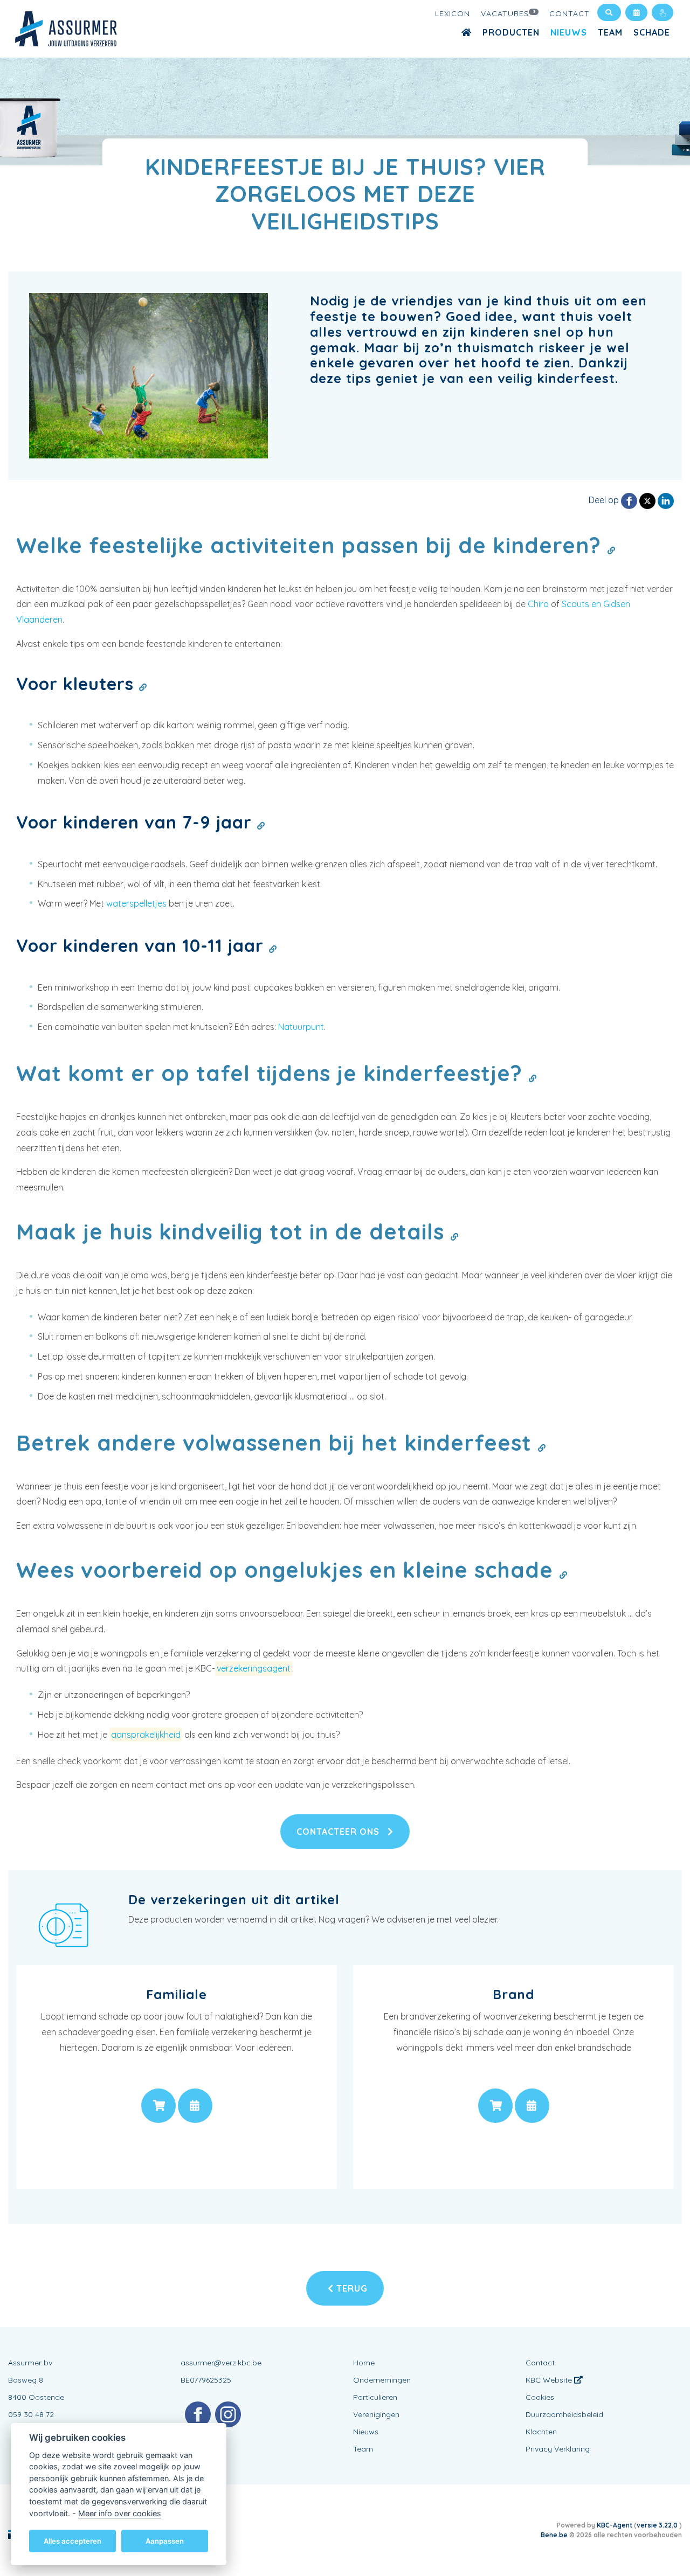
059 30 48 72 (31, 2414)
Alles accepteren (73, 2540)
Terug (351, 2288)
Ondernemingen (382, 2380)
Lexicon (453, 13)
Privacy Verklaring (558, 2449)
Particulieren (375, 2397)
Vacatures (508, 13)
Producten (511, 32)
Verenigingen (376, 2414)
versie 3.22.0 (658, 2525)
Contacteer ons (339, 1832)
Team (610, 32)
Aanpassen (165, 2540)
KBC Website (550, 2380)
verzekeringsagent (254, 1668)
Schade (652, 32)
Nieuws (569, 32)
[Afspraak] (636, 12)
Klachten (541, 2432)
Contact (570, 13)
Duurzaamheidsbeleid (564, 2414)
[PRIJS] (158, 2106)
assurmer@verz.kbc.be (221, 2363)
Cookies (540, 2397)
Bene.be (554, 2535)
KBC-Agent (615, 2525)
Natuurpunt (301, 1027)
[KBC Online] (663, 12)
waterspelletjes (136, 903)
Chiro (538, 604)
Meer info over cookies (120, 2513)
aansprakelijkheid (146, 1735)
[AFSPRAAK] (195, 2106)
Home (364, 2363)
